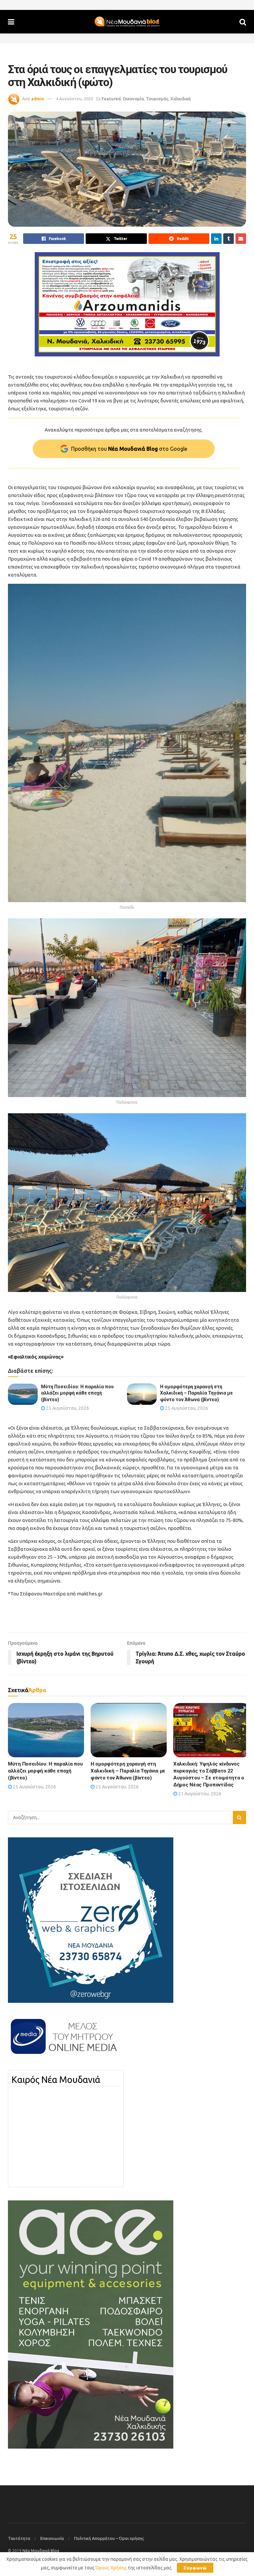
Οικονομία (133, 99)
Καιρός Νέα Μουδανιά (56, 2080)
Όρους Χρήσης (111, 2568)
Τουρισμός (157, 99)
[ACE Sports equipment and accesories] (91, 2324)
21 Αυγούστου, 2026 (199, 1794)
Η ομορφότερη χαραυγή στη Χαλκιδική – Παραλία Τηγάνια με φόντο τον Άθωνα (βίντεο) (196, 1393)
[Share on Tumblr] (229, 239)
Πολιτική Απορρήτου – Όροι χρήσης (109, 2538)
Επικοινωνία (52, 2538)
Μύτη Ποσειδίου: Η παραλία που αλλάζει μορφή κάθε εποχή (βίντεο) (77, 1393)
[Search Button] (243, 22)
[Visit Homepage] (127, 22)
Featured (111, 99)
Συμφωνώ (195, 2568)
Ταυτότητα (19, 2538)
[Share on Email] (241, 239)
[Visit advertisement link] (127, 304)
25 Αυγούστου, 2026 (67, 1408)
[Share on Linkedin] (216, 239)
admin (38, 99)
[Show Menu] (11, 22)
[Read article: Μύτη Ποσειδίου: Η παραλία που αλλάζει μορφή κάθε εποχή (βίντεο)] (23, 1394)
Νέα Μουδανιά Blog (41, 2551)
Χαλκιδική (181, 99)
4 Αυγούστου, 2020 (74, 99)
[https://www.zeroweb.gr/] (91, 1920)
